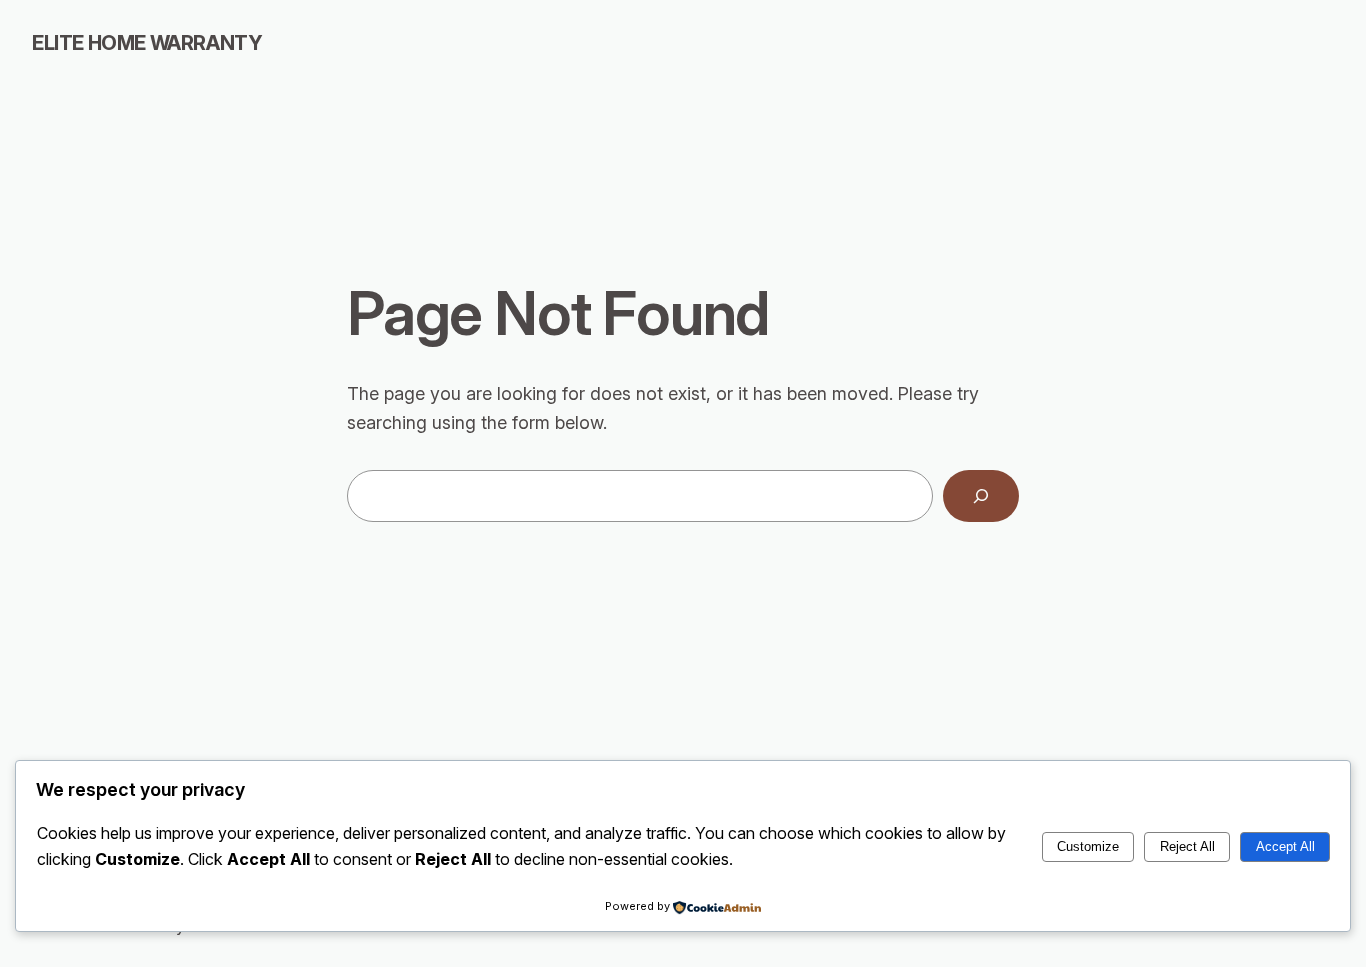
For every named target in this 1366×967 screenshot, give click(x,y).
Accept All (1285, 846)
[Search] (981, 496)
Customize (1088, 846)
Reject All (1187, 846)
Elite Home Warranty (147, 43)
